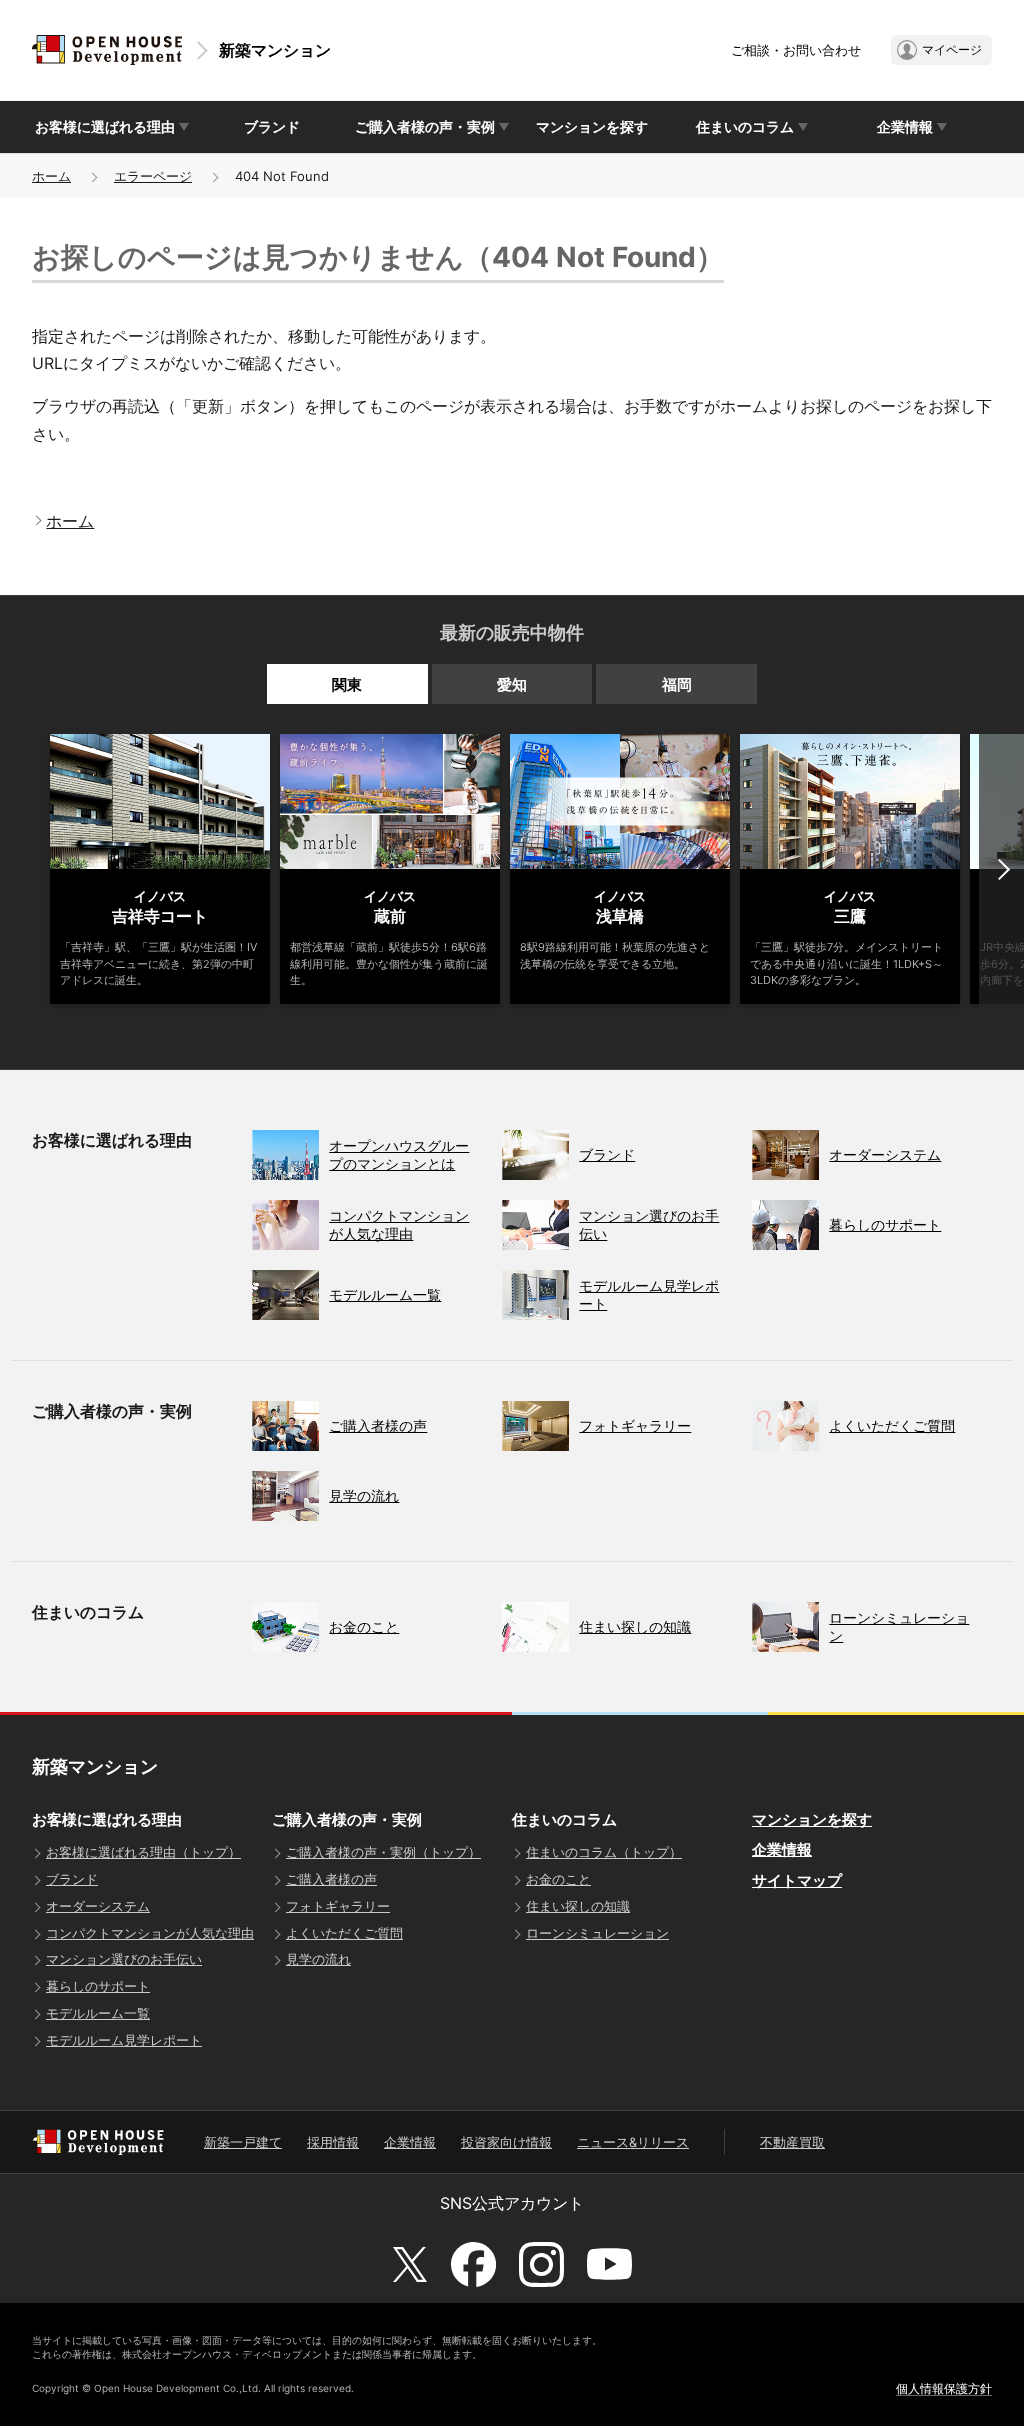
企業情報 (782, 1849)
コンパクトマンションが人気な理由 (150, 1933)
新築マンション (275, 50)
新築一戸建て (243, 2142)
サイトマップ (797, 1880)
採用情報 (333, 2142)
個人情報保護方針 (944, 2388)
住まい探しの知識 (578, 1906)
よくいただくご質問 (344, 1933)
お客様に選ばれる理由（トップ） (143, 1852)
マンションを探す (592, 126)
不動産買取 (792, 2142)
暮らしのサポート (98, 1986)
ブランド (272, 126)
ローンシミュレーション (597, 1933)
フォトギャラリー (338, 1906)
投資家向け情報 (506, 2142)
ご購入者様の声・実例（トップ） (383, 1852)
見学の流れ (318, 1959)
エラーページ (153, 176)
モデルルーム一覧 (98, 2013)
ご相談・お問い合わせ (796, 50)
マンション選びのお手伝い (124, 1959)
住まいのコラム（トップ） (604, 1852)
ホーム (51, 176)
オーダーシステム (98, 1906)
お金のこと (558, 1879)
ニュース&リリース (633, 2142)
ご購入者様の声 (331, 1879)
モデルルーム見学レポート (124, 2040)
